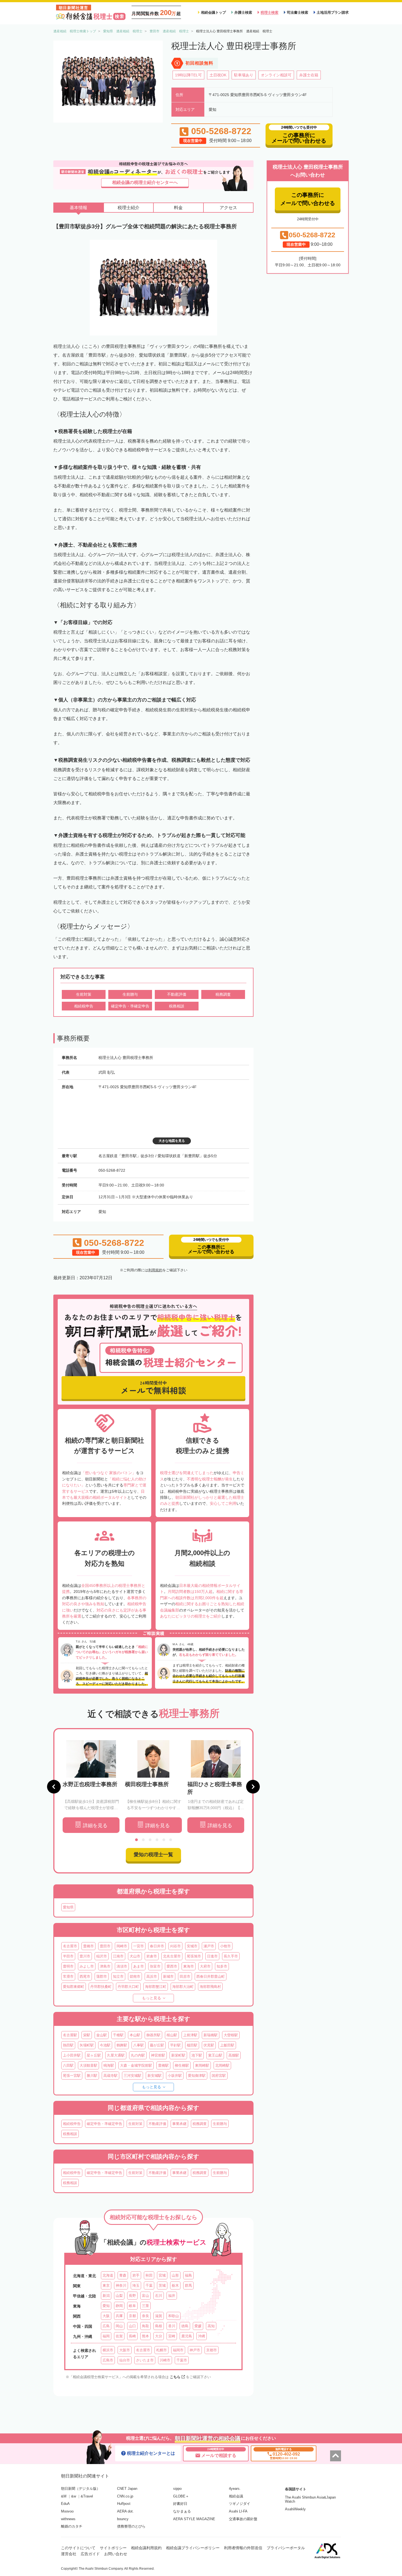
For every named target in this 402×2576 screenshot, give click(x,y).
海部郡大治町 (183, 1987)
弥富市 (155, 1966)
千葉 (149, 2285)
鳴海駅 (109, 2065)
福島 (188, 2275)
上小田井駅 (72, 2055)
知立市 (118, 1976)
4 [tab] (157, 1840)
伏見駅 (209, 2045)
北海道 (108, 2275)
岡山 (119, 2326)
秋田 (149, 2275)
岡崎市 (122, 1946)
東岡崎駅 (202, 2065)
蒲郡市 (102, 1976)
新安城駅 (155, 2076)
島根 (159, 2326)
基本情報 (78, 208)
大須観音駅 (88, 2065)
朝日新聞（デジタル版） (81, 2489)
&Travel (87, 2496)
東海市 (189, 1966)
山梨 (119, 2296)
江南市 (118, 1956)
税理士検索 (270, 12)
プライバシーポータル (286, 2548)
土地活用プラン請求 (333, 12)
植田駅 (192, 2045)
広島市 (108, 2360)
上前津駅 (190, 2035)
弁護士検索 (243, 12)
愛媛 (198, 2326)
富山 (145, 2296)
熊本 (145, 2336)
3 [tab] (150, 1840)
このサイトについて (78, 2548)
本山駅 (135, 2035)
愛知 (106, 2306)
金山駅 (102, 2035)
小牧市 (225, 1946)
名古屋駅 (70, 2035)
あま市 (139, 1966)
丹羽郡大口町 (128, 1987)
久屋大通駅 (116, 2055)
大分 (159, 2336)
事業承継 (179, 2124)
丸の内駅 (138, 2055)
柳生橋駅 (182, 2065)
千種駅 (118, 2035)
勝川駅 (92, 2076)
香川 (172, 2326)
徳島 (185, 2326)
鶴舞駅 (122, 2045)
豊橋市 (88, 1946)
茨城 (162, 2285)
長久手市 (231, 1956)
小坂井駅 (175, 2076)
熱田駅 (68, 2045)
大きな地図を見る (172, 1141)
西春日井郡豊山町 (211, 1976)
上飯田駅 (227, 2045)
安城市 (192, 1946)
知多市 (222, 1966)
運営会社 (69, 2554)
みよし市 (87, 1966)
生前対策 (135, 2124)
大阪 (106, 2316)
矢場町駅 (87, 2045)
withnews (68, 2519)
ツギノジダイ (240, 2504)
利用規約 (155, 1270)
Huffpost (124, 2504)
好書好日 (180, 2504)
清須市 (122, 1966)
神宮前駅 (158, 2055)
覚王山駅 (215, 2055)
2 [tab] (143, 1840)
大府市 (205, 1966)
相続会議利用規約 (146, 2548)
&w (74, 2496)
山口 (132, 2326)
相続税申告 (72, 2124)
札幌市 (161, 2350)
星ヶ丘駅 (94, 2055)
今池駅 (105, 2045)
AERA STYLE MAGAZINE (194, 2519)
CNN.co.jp (125, 2496)
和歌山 (174, 2316)
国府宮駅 (219, 2076)
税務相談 (70, 2134)
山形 (175, 2275)
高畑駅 (234, 2055)
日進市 (212, 1956)
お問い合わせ (116, 2554)
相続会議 (236, 2496)
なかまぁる (182, 2511)
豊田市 (105, 1946)
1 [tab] (136, 1840)
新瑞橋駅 (211, 2035)
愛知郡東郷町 (74, 1987)
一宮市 (139, 1946)
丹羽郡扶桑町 (101, 1987)
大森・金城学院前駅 (136, 2065)
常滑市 (68, 1976)
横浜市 (108, 2350)
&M (64, 2496)
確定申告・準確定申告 (104, 2124)
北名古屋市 (172, 1956)
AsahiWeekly (295, 2509)
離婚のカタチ (72, 2526)
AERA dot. (125, 2511)
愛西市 (172, 1966)
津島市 (105, 1966)
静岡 (119, 2306)
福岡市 (178, 2350)
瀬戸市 (209, 1946)
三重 (145, 2306)
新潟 (106, 2296)
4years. (235, 2489)
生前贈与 (220, 2124)
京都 (132, 2316)
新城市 (168, 1976)
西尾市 (85, 1976)
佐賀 (119, 2336)
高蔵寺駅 (110, 2076)
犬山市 (135, 1956)
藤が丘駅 (157, 2045)
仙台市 (125, 2360)
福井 (172, 2296)
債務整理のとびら (131, 2526)
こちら (175, 2377)
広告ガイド (90, 2554)
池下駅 (197, 2055)
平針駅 (175, 2045)
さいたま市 (145, 2360)
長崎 (132, 2336)
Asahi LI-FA (238, 2511)
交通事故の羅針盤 (243, 2519)
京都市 (212, 2350)
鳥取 (145, 2326)
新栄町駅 (178, 2055)
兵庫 (119, 2316)
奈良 (145, 2316)
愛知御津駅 (197, 2076)
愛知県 (68, 1907)
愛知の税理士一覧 (153, 1855)
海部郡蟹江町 (156, 1987)
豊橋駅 (163, 2065)
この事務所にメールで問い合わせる (308, 199)
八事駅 (139, 2045)
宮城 (162, 2275)
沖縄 (202, 2336)
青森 (123, 2275)
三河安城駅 (132, 2076)
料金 (178, 208)
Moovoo (67, 2511)
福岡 (106, 2336)
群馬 (188, 2285)
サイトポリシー (113, 2548)
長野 (132, 2296)
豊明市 (68, 1966)
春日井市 (157, 1946)
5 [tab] (164, 1840)
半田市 (68, 1956)
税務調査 (200, 2124)
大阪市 (125, 2350)
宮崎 (172, 2336)
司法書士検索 (298, 12)
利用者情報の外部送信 (243, 2548)
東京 (106, 2285)
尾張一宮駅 (72, 2076)
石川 (159, 2296)
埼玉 (136, 2285)
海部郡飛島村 (210, 1987)
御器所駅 (153, 2035)
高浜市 (152, 1976)
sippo (177, 2489)
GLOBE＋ (181, 2496)
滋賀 (159, 2316)
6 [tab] (171, 1840)
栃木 (175, 2285)
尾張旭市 (194, 1956)
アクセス (228, 208)
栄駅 (87, 2035)
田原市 (185, 1976)
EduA (65, 2504)
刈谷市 (175, 1946)
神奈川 (121, 2285)
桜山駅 (172, 2035)
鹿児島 (187, 2336)
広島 (106, 2326)
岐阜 (132, 2306)
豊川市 (85, 1956)
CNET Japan (127, 2489)
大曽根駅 (231, 2035)
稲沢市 (102, 1956)
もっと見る (152, 1998)
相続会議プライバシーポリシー (193, 2548)
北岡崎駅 (222, 2065)
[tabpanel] (91, 1787)
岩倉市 (152, 1956)
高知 (211, 2326)
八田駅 (68, 2065)
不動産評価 (157, 2124)
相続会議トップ (213, 12)
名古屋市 (70, 1946)
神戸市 (195, 2350)
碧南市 (135, 1976)
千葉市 (182, 2360)
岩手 (136, 2275)
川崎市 (165, 2360)
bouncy (123, 2519)
